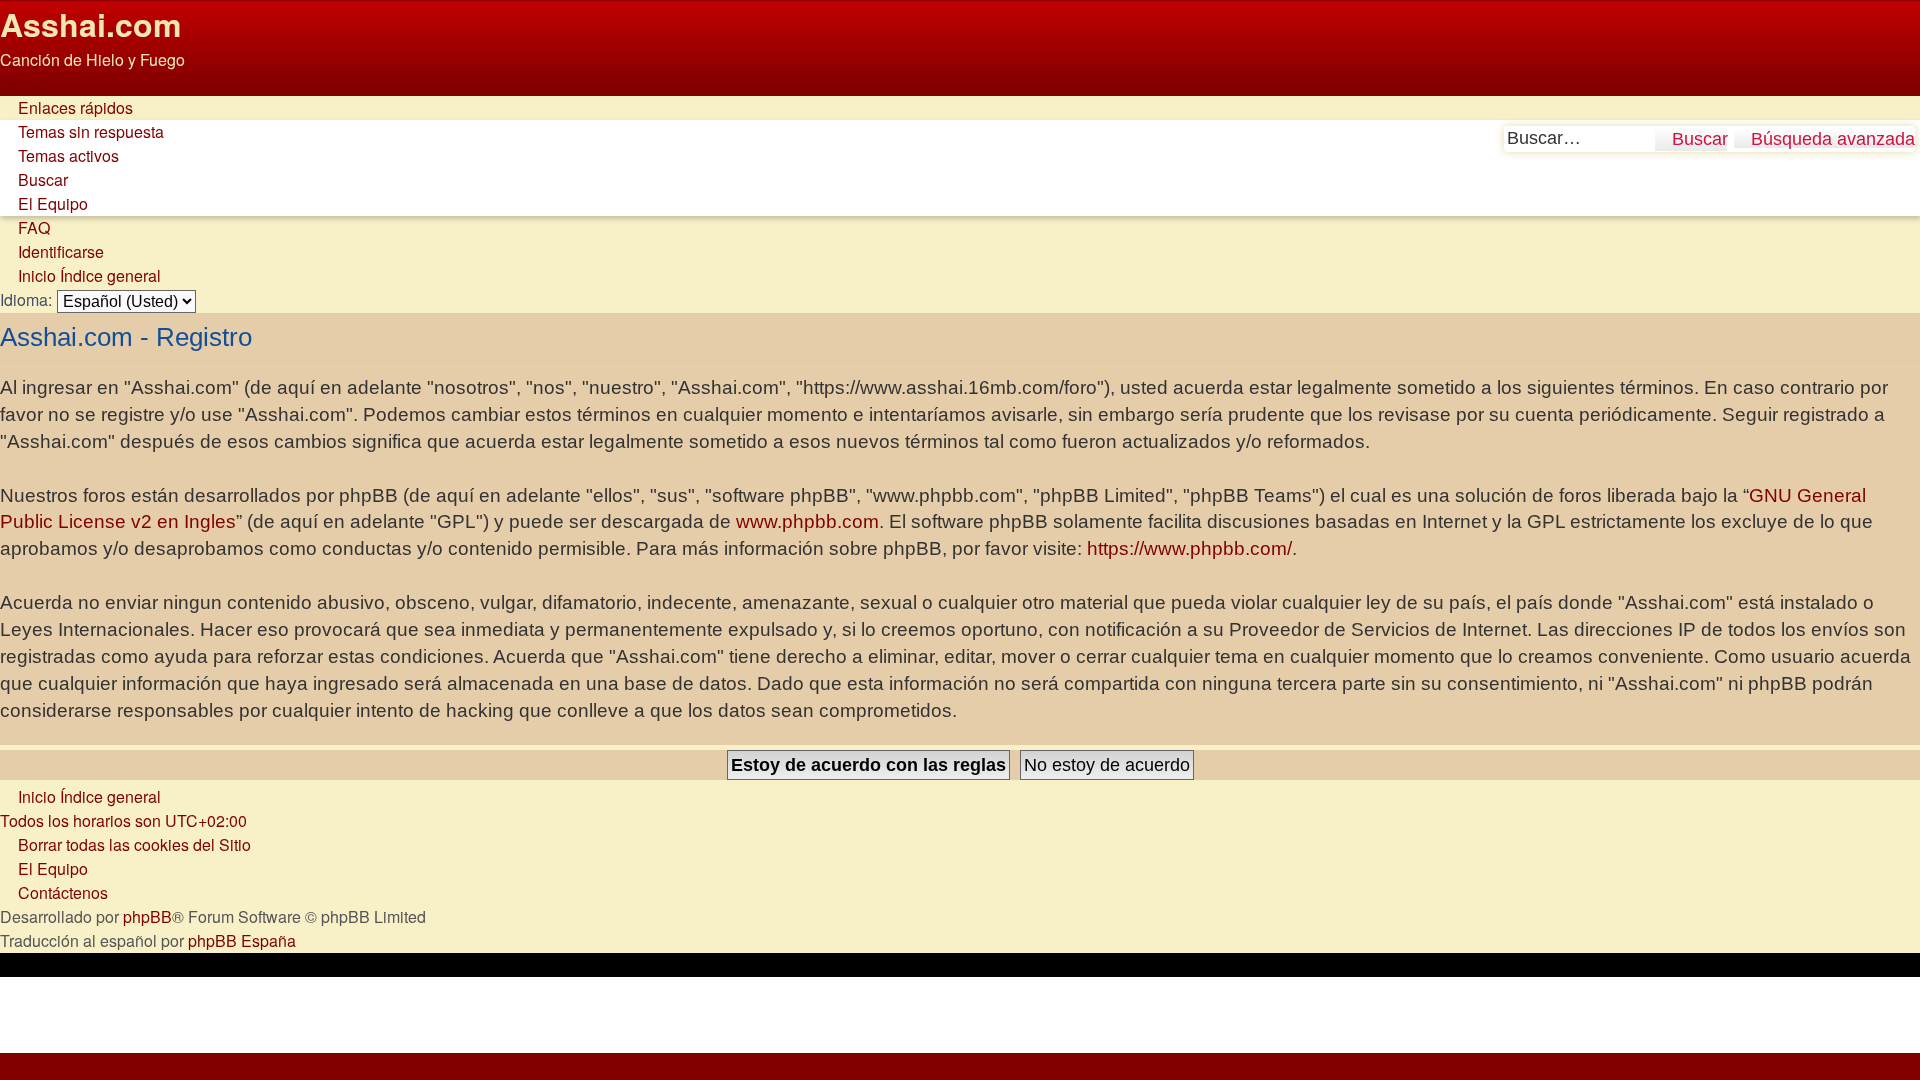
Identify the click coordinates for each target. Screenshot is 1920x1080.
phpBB (147, 916)
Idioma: (26, 299)
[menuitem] (82, 131)
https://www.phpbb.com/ (1189, 548)
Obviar (23, 83)
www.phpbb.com (807, 521)
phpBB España (242, 940)
